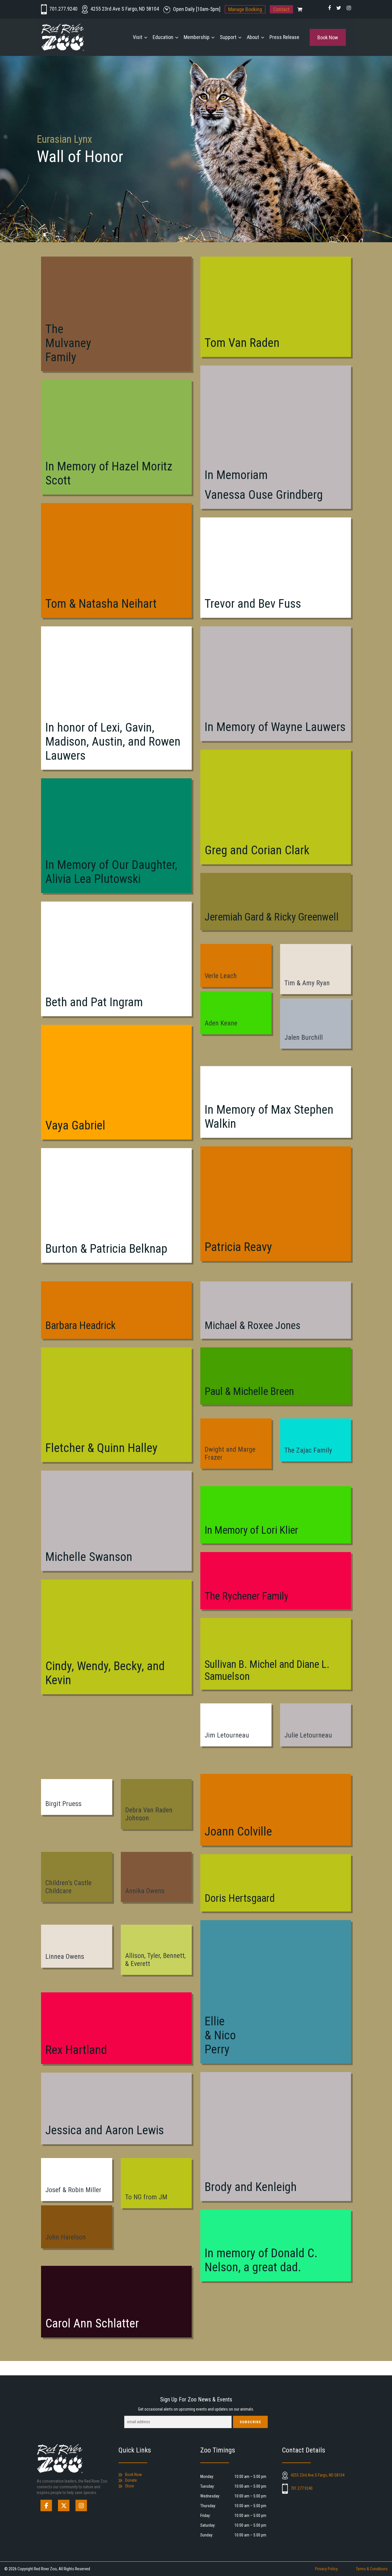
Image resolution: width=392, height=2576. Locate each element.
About (253, 37)
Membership (197, 37)
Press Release (284, 37)
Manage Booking (245, 9)
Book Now (328, 37)
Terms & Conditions (372, 2569)
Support (228, 37)
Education (163, 37)
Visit (138, 37)
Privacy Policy (326, 2569)
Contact (281, 9)
